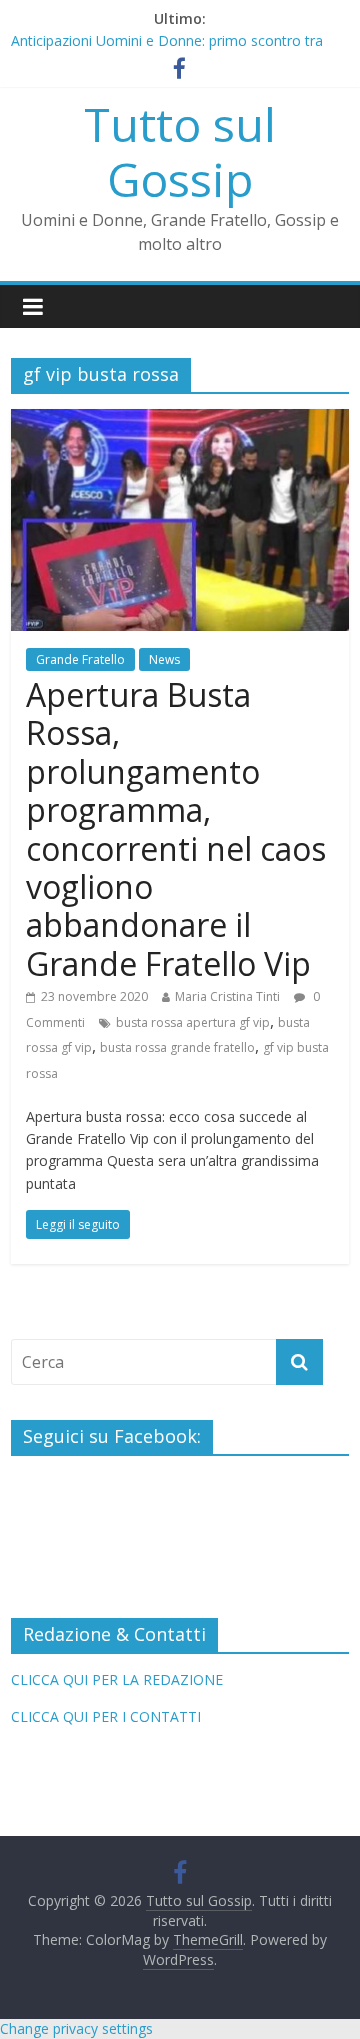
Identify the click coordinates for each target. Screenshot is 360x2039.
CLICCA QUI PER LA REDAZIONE (117, 1679)
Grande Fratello (80, 659)
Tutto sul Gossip (180, 151)
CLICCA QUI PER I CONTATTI (106, 1716)
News (164, 659)
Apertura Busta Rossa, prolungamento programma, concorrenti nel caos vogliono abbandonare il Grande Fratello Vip (176, 829)
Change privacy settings (76, 2028)
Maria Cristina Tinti (227, 996)
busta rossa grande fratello (177, 1047)
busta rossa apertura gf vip (193, 1022)
